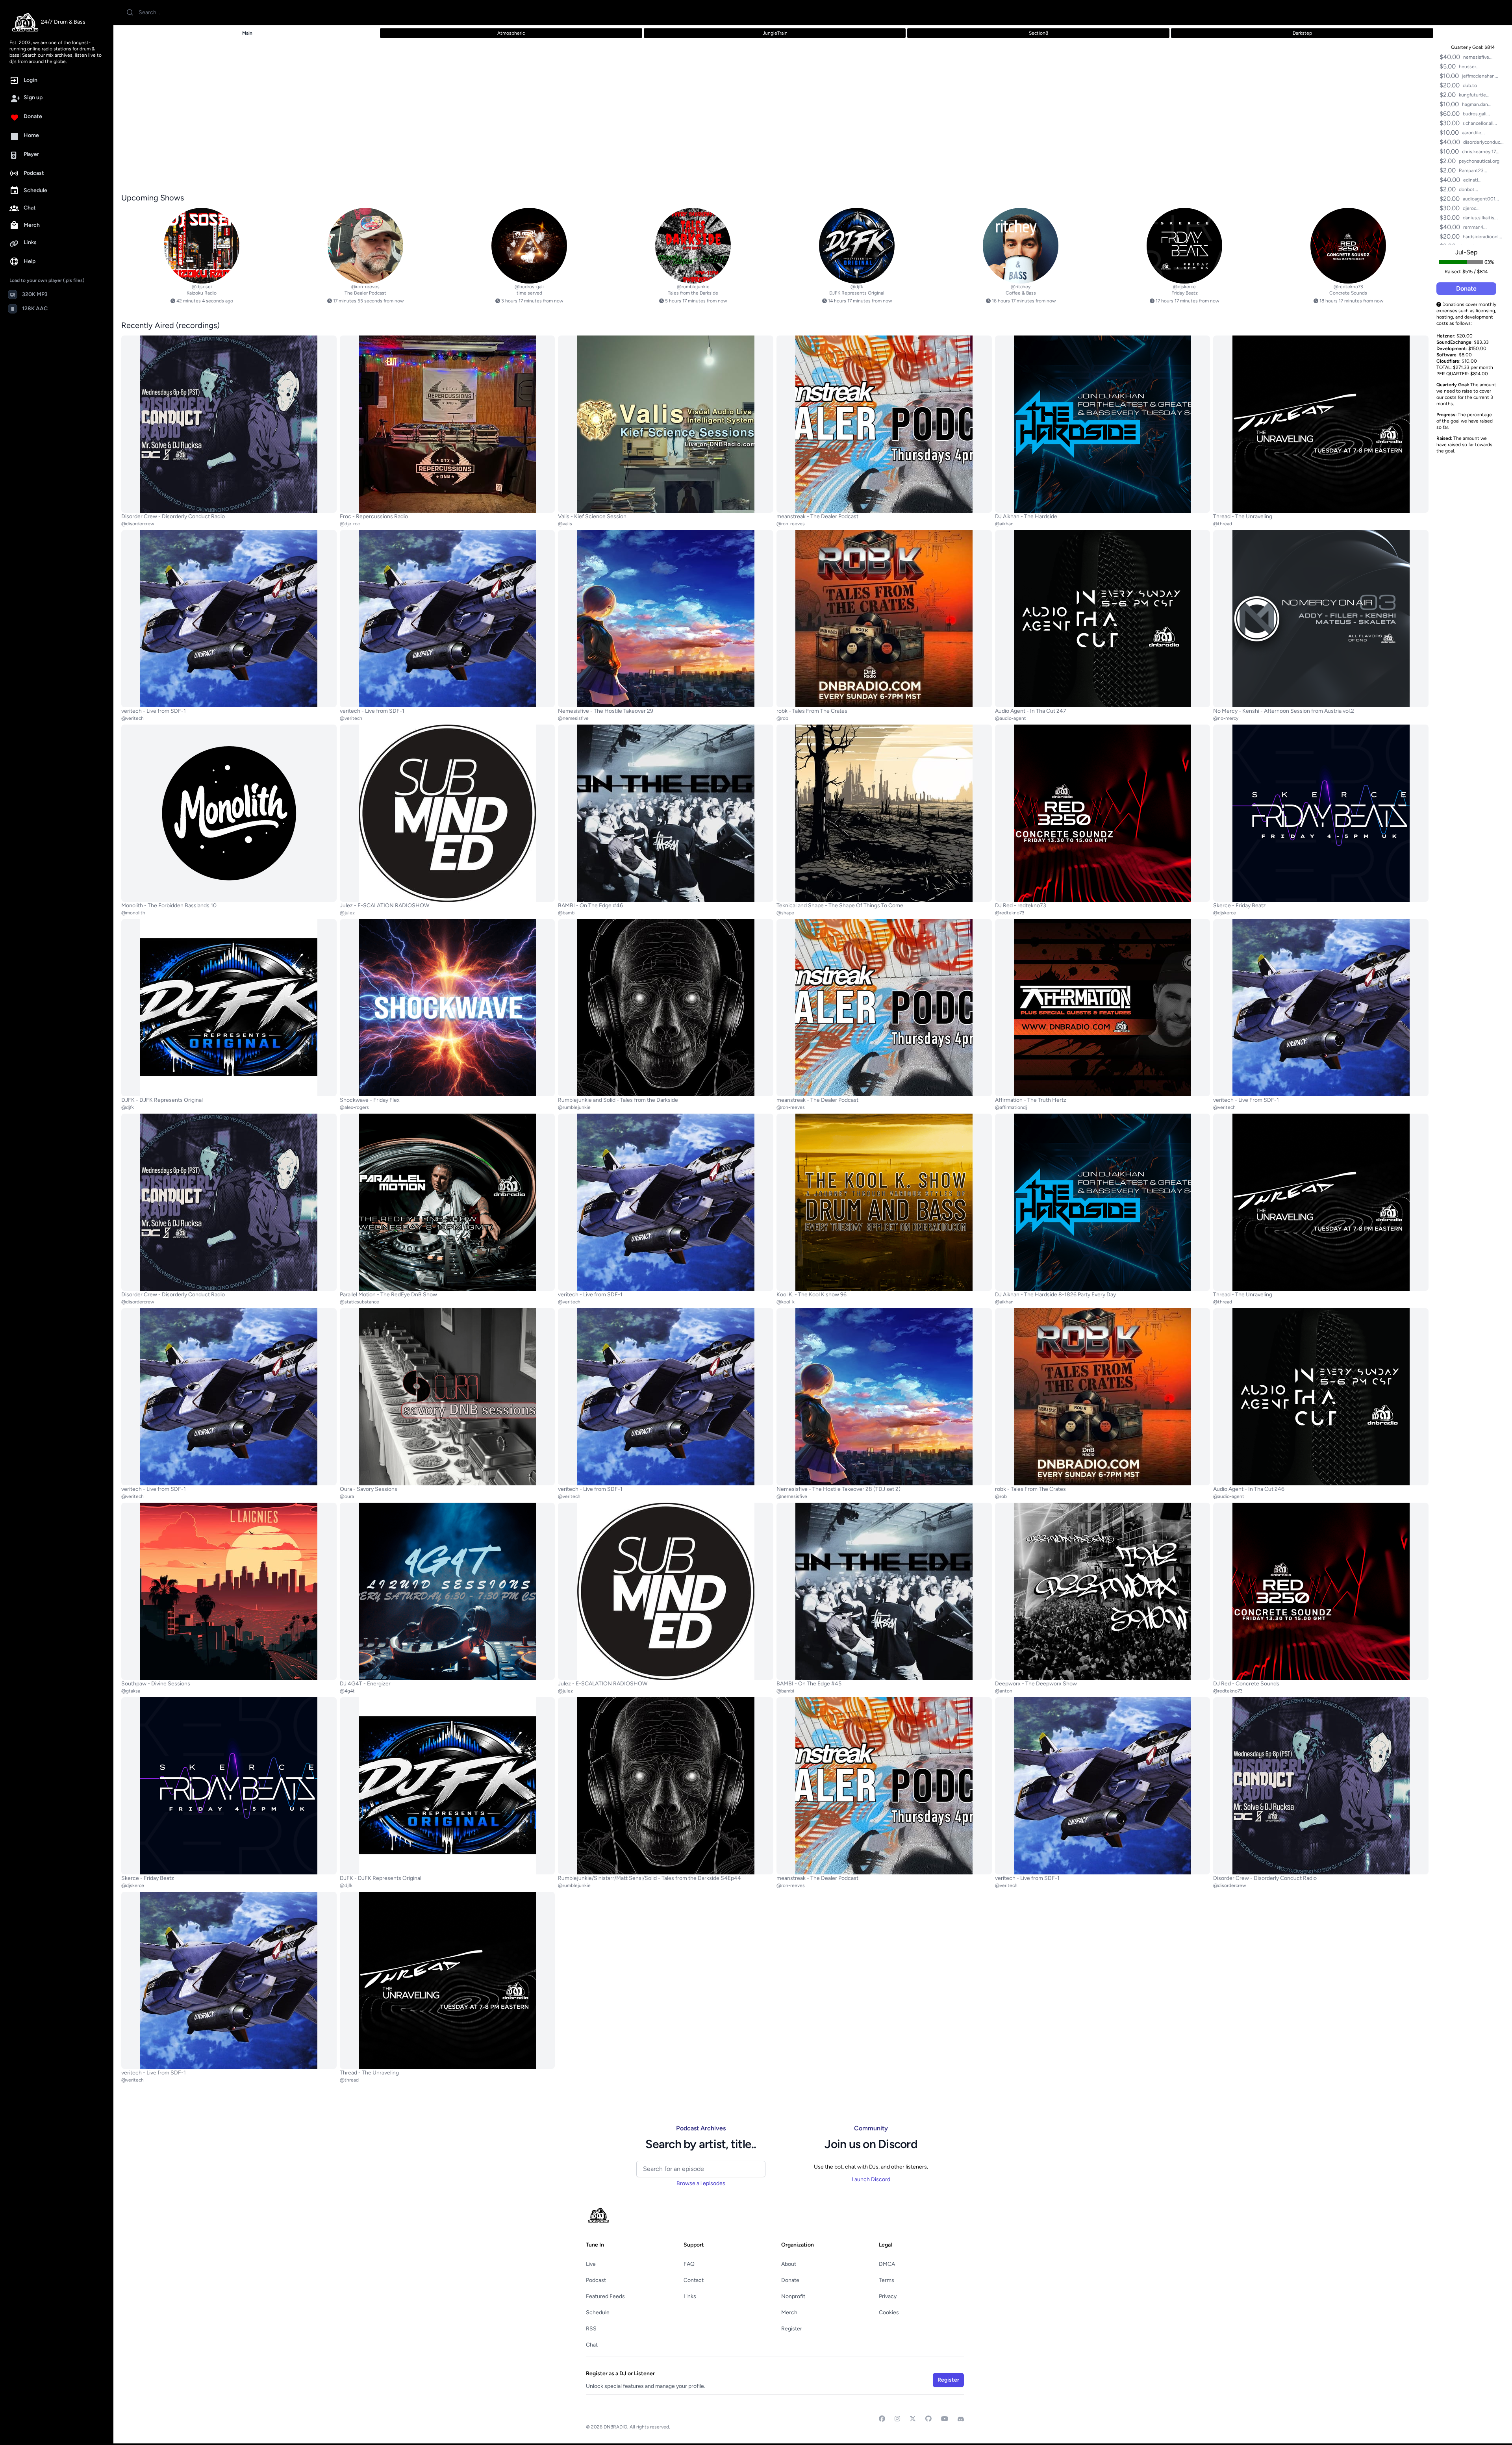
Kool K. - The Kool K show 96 (812, 1295)
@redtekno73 (1348, 287)
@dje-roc (350, 524)
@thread (1223, 524)
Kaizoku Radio (202, 293)
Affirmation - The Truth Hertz (1031, 1100)
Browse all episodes (701, 2183)
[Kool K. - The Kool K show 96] (884, 1202)
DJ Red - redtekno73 (1021, 906)
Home (31, 135)
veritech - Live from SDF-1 (154, 711)
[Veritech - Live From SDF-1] (1321, 1008)
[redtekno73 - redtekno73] (1103, 813)
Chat (30, 208)
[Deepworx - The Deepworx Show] (1103, 1591)
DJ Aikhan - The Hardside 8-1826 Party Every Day (1055, 1295)
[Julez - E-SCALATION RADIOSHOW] (447, 813)
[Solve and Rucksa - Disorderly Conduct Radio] (229, 424)
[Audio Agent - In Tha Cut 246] (1321, 1397)
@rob (782, 718)
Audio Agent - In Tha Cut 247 (1031, 711)
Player (31, 154)
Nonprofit (793, 2296)
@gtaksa (131, 1691)
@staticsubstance (359, 1302)
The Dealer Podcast (365, 293)
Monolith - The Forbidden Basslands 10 (169, 906)
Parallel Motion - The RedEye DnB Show (388, 1295)
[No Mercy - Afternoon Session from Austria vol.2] (1321, 619)
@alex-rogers (354, 1107)
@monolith (133, 913)
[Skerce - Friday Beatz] (1184, 246)
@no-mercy (1226, 718)
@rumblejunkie (693, 287)
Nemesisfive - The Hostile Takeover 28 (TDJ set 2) (838, 1489)
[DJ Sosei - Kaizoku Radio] (202, 246)
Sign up (33, 97)
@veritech (132, 718)
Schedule (35, 190)
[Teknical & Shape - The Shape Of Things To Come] (884, 813)
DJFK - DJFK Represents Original (162, 1100)
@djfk (857, 287)
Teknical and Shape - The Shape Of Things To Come (840, 906)
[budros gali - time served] (529, 246)
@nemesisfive (573, 718)
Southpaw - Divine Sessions (156, 1684)
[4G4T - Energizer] (447, 1591)
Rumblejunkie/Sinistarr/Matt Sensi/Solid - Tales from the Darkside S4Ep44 (649, 1878)
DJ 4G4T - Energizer (365, 1684)
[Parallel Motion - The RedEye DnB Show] (447, 1202)
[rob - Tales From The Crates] (884, 619)
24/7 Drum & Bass (63, 22)
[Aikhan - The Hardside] (1103, 424)
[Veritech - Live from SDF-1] (229, 619)
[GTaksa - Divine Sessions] (229, 1591)
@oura (347, 1496)
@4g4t (347, 1691)
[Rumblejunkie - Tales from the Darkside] (693, 246)
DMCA (887, 2264)
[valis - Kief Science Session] (666, 424)
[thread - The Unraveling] (1321, 424)
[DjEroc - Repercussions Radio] (447, 424)
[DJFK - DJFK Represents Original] (857, 246)
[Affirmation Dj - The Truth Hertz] (1103, 1008)
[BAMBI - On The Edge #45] (884, 1591)
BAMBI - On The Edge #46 (590, 906)
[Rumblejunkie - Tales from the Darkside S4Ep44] (666, 1786)
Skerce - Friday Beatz (1240, 906)
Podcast (34, 173)
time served (529, 293)
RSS (591, 2329)
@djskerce (1184, 287)
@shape (785, 913)
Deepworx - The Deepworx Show (1036, 1684)
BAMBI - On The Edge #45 (809, 1684)
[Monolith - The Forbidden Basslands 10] (229, 813)
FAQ (689, 2264)
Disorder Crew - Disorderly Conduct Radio (173, 516)
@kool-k (786, 1302)
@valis (565, 524)
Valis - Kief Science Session (592, 516)
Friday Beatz (1185, 293)
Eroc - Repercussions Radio (374, 516)
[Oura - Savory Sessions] (447, 1397)
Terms (887, 2280)
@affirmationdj (1011, 1107)
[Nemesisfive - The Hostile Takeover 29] (666, 619)
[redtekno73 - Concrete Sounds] (1348, 246)
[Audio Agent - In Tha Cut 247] (1103, 619)
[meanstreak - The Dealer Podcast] (365, 246)
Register (792, 2329)
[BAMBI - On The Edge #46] (666, 813)
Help (30, 261)
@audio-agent (1011, 718)
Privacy (888, 2296)
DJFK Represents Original (857, 293)
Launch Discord (871, 2179)
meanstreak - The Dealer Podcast (817, 516)
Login (31, 80)
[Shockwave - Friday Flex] (447, 1008)
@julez (347, 913)
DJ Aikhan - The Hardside (1026, 516)
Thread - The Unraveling (1243, 516)
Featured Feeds (605, 2296)
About (789, 2264)
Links (30, 242)
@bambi (567, 913)
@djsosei (202, 287)
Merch (32, 225)
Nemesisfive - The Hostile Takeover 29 (606, 711)
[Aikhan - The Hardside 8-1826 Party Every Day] (1103, 1202)
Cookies (889, 2312)
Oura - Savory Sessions (369, 1489)
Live (591, 2264)
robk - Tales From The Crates (812, 711)
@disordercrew (138, 524)
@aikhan (1004, 524)
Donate (33, 116)
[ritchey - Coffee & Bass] (1021, 246)
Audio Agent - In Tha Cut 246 (1249, 1489)
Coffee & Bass (1021, 293)
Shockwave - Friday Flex (370, 1100)
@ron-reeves (365, 287)
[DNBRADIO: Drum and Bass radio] (25, 22)
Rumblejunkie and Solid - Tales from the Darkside (618, 1100)
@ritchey (1021, 287)
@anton (1004, 1691)
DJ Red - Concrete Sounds (1246, 1684)
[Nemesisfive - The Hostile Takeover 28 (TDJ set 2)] (884, 1397)
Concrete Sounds (1348, 293)
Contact (694, 2280)
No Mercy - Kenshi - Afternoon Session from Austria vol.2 (1284, 711)
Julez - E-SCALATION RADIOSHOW (384, 906)
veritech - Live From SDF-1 (1246, 1100)
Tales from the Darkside (693, 293)
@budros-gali (529, 287)
